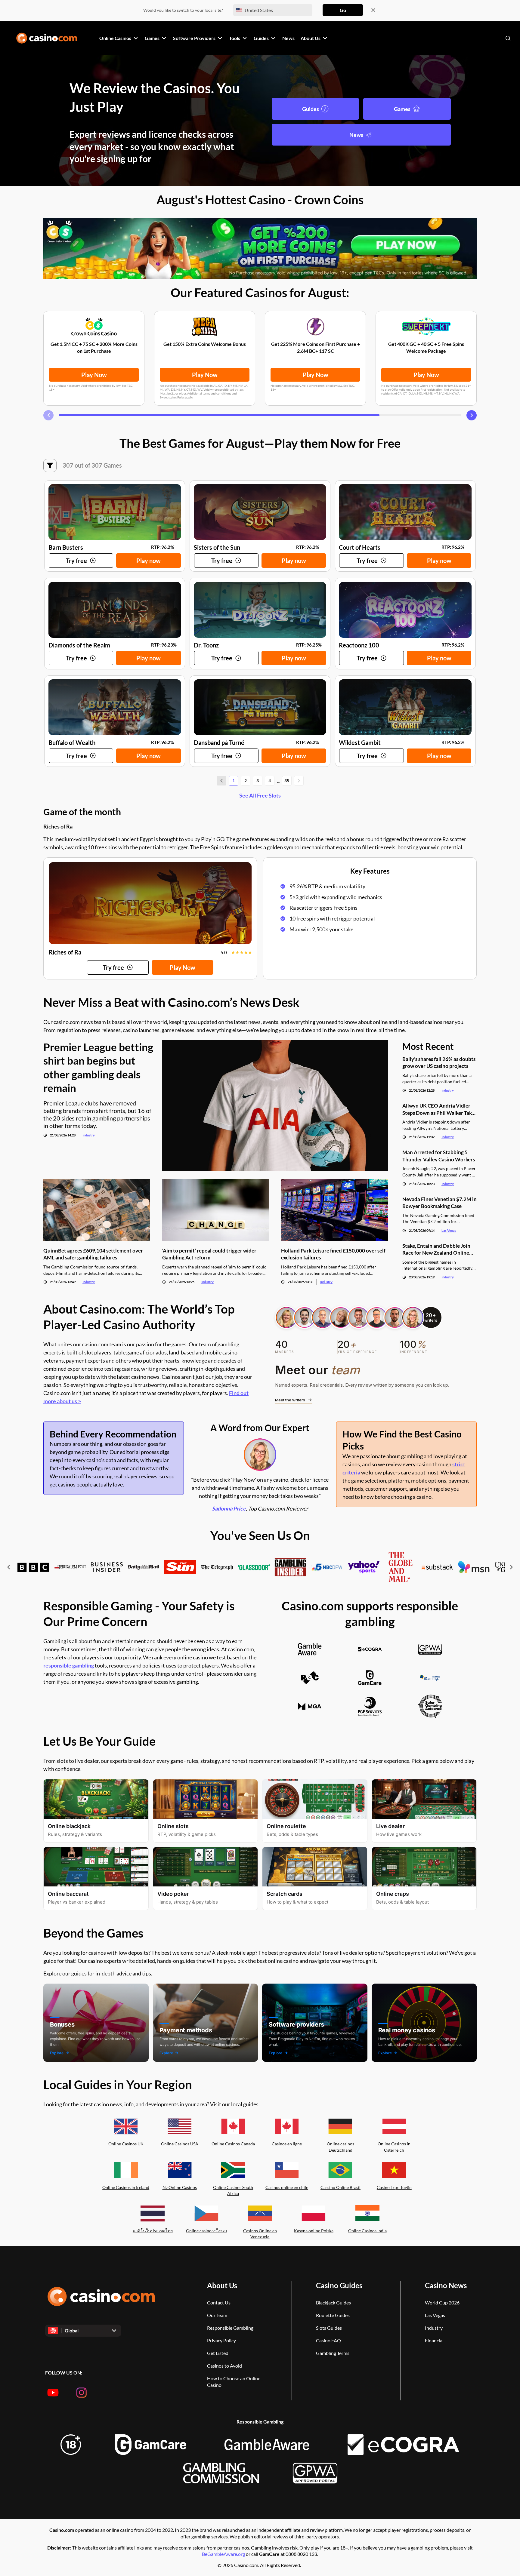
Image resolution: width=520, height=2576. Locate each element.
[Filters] (50, 466)
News (356, 135)
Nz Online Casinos (180, 2187)
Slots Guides (329, 2328)
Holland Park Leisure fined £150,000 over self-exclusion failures (334, 1254)
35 (287, 781)
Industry (89, 1135)
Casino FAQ (328, 2340)
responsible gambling (69, 1665)
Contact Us (219, 2302)
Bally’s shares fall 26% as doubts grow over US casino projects (439, 1062)
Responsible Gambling (230, 2328)
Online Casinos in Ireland (126, 2187)
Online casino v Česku (206, 2231)
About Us (222, 2285)
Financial (434, 2340)
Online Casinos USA (180, 2144)
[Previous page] (221, 781)
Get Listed (218, 2353)
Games (402, 109)
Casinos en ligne (287, 2144)
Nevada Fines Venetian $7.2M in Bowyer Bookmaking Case (440, 1203)
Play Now (94, 375)
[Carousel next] (472, 415)
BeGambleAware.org (224, 2554)
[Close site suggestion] (373, 10)
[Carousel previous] (48, 415)
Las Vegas (449, 1230)
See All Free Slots (260, 795)
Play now (149, 561)
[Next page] (299, 781)
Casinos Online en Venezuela (260, 2234)
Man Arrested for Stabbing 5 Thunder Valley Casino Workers (439, 1156)
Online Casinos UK (126, 2144)
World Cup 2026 (442, 2302)
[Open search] (508, 38)
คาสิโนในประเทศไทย (153, 2231)
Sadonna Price (229, 1508)
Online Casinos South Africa (233, 2190)
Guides (311, 109)
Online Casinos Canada (233, 2144)
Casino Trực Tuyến (394, 2187)
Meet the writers (290, 1400)
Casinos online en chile (287, 2187)
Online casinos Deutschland (340, 2147)
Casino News (446, 2285)
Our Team (217, 2315)
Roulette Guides (333, 2315)
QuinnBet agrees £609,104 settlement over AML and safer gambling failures (93, 1254)
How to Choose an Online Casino (234, 2382)
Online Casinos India (367, 2231)
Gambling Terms (333, 2353)
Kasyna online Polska (314, 2231)
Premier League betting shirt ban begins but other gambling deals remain (98, 1067)
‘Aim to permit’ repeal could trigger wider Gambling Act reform (209, 1254)
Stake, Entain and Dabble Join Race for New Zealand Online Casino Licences (436, 1249)
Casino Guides (339, 2285)
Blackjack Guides (333, 2302)
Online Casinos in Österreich (394, 2147)
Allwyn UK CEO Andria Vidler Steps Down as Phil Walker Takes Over (439, 1109)
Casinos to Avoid (224, 2366)
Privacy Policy (221, 2340)
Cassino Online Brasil (340, 2187)
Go (343, 10)
